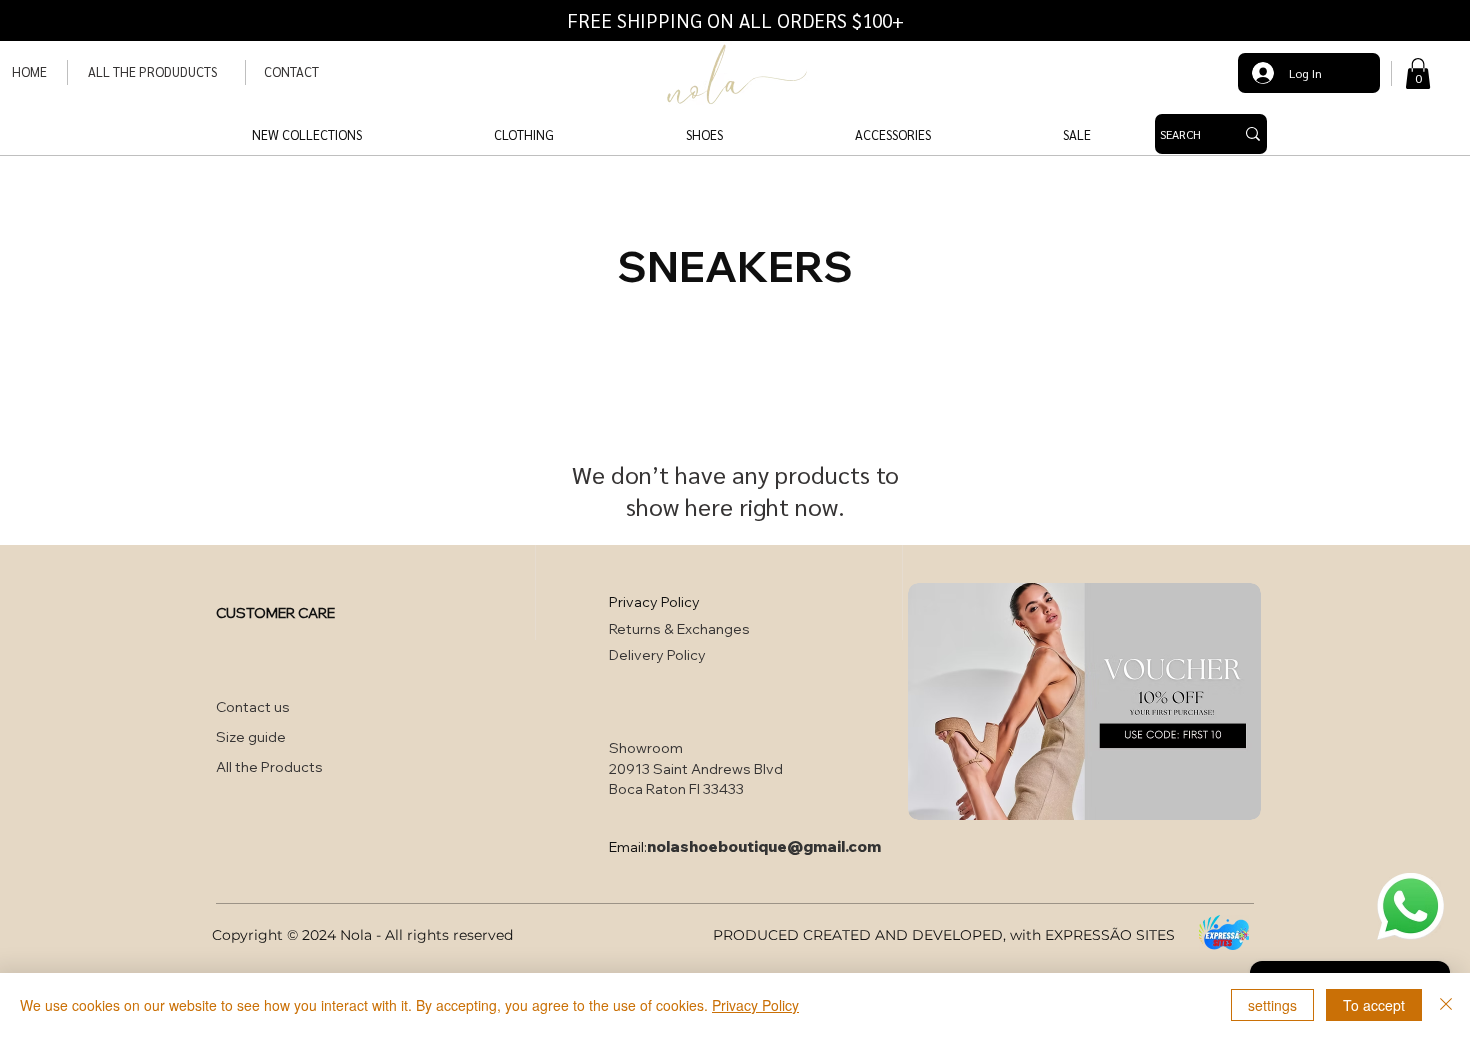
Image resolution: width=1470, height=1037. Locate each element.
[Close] (1446, 1005)
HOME (29, 71)
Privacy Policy (755, 1005)
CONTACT (291, 71)
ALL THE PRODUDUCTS (152, 71)
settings (1272, 1005)
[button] (1418, 73)
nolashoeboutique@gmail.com (764, 846)
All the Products (269, 767)
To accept (1374, 1005)
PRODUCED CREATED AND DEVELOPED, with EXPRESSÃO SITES (944, 935)
